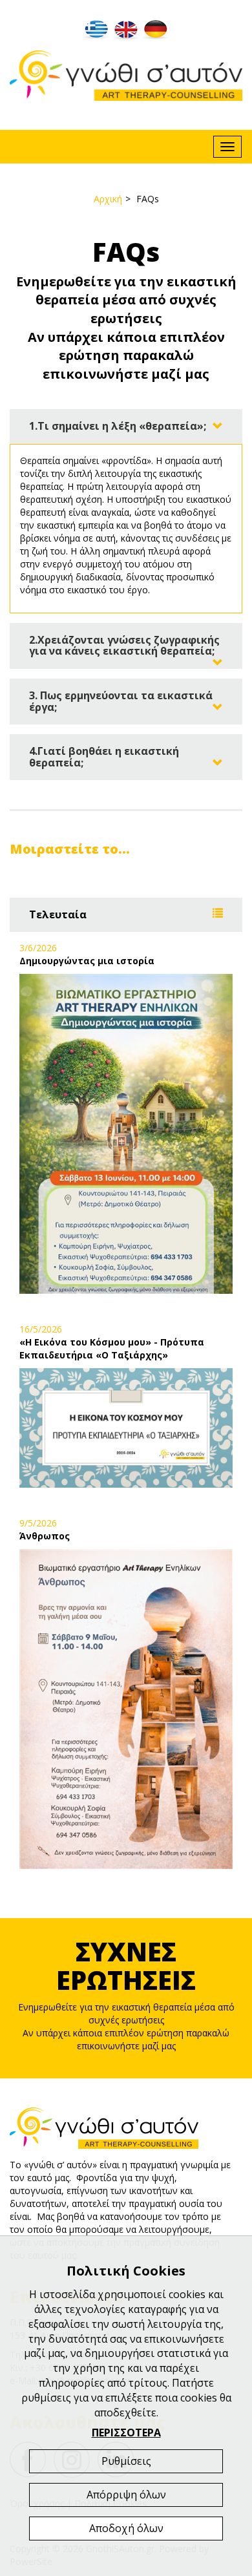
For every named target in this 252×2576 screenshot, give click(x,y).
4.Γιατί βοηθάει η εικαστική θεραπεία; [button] (104, 757)
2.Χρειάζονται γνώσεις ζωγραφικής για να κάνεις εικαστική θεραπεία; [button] (124, 646)
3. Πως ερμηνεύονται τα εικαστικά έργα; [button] (121, 701)
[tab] (126, 427)
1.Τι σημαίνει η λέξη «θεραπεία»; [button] (118, 426)
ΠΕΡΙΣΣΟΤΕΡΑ (126, 2433)
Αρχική (108, 199)
